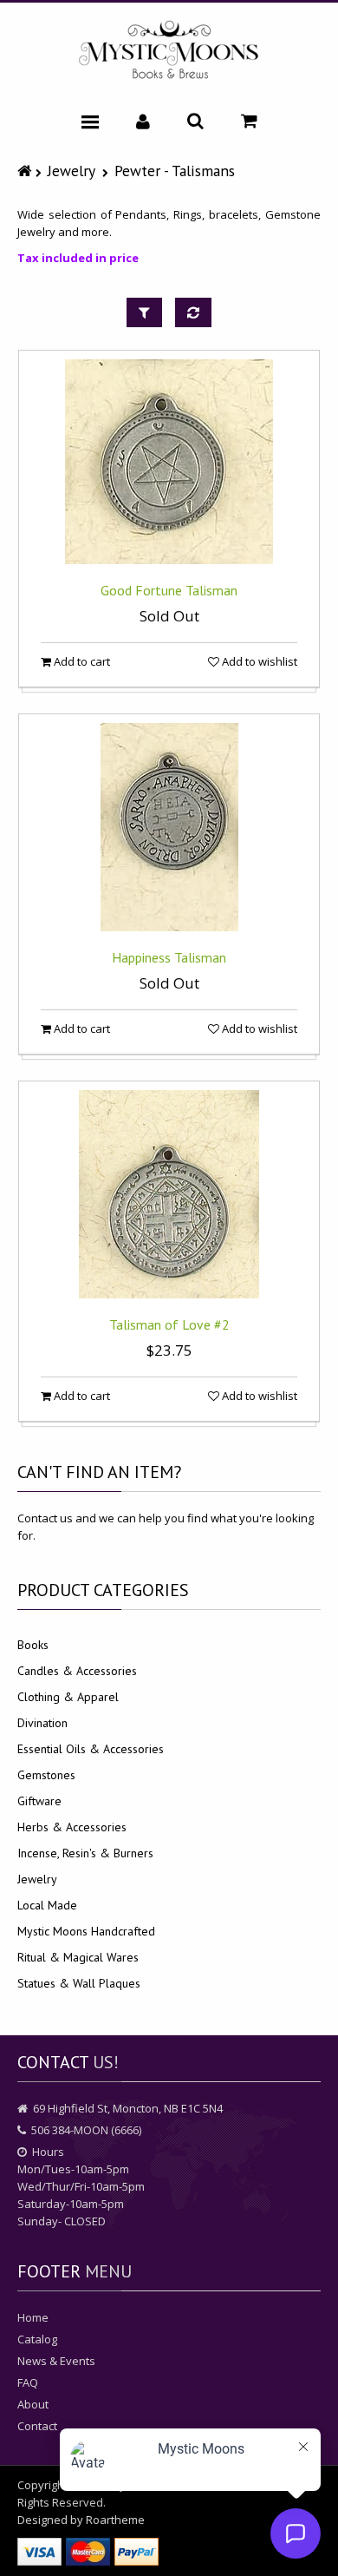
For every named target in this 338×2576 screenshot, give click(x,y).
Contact (37, 2426)
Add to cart (81, 661)
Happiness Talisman (169, 957)
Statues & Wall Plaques (79, 1983)
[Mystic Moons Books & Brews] (169, 51)
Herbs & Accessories (72, 1827)
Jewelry (71, 171)
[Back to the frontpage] (26, 171)
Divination (42, 1723)
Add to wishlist (258, 661)
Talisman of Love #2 (169, 1324)
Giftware (39, 1801)
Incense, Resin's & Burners (85, 1853)
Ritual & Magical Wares (78, 1957)
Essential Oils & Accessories (91, 1749)
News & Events (56, 2361)
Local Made (47, 1905)
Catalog (37, 2339)
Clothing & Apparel (68, 1697)
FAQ (28, 2382)
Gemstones (46, 1775)
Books (33, 1645)
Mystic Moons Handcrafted (86, 1931)
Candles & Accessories (77, 1671)
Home (33, 2317)
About (33, 2404)
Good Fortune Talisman (169, 590)
